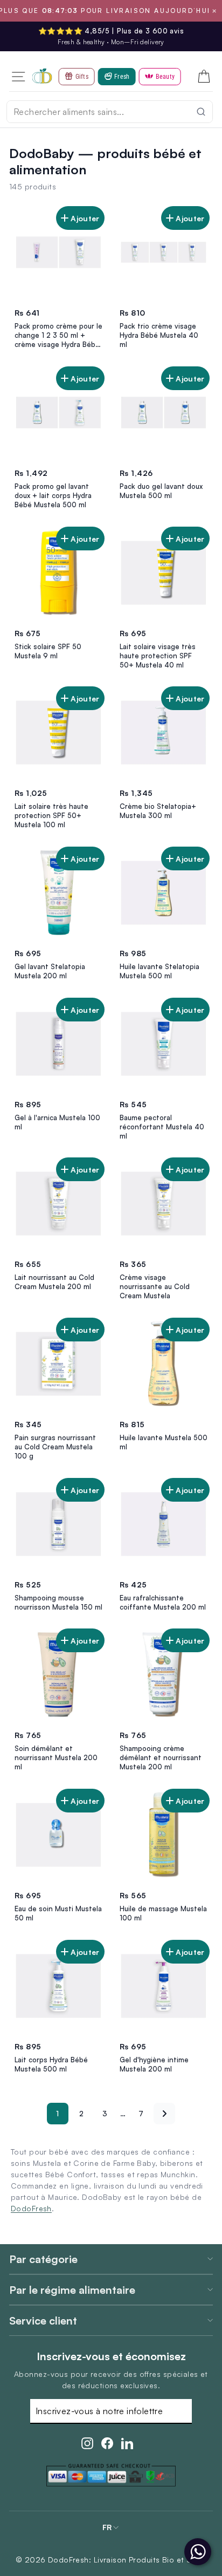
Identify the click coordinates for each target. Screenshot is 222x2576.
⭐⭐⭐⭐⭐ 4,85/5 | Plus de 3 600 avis (111, 31)
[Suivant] (164, 2114)
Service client (43, 2321)
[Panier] (204, 77)
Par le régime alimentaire (72, 2290)
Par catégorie (43, 2259)
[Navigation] (18, 76)
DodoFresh (31, 2208)
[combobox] (110, 112)
